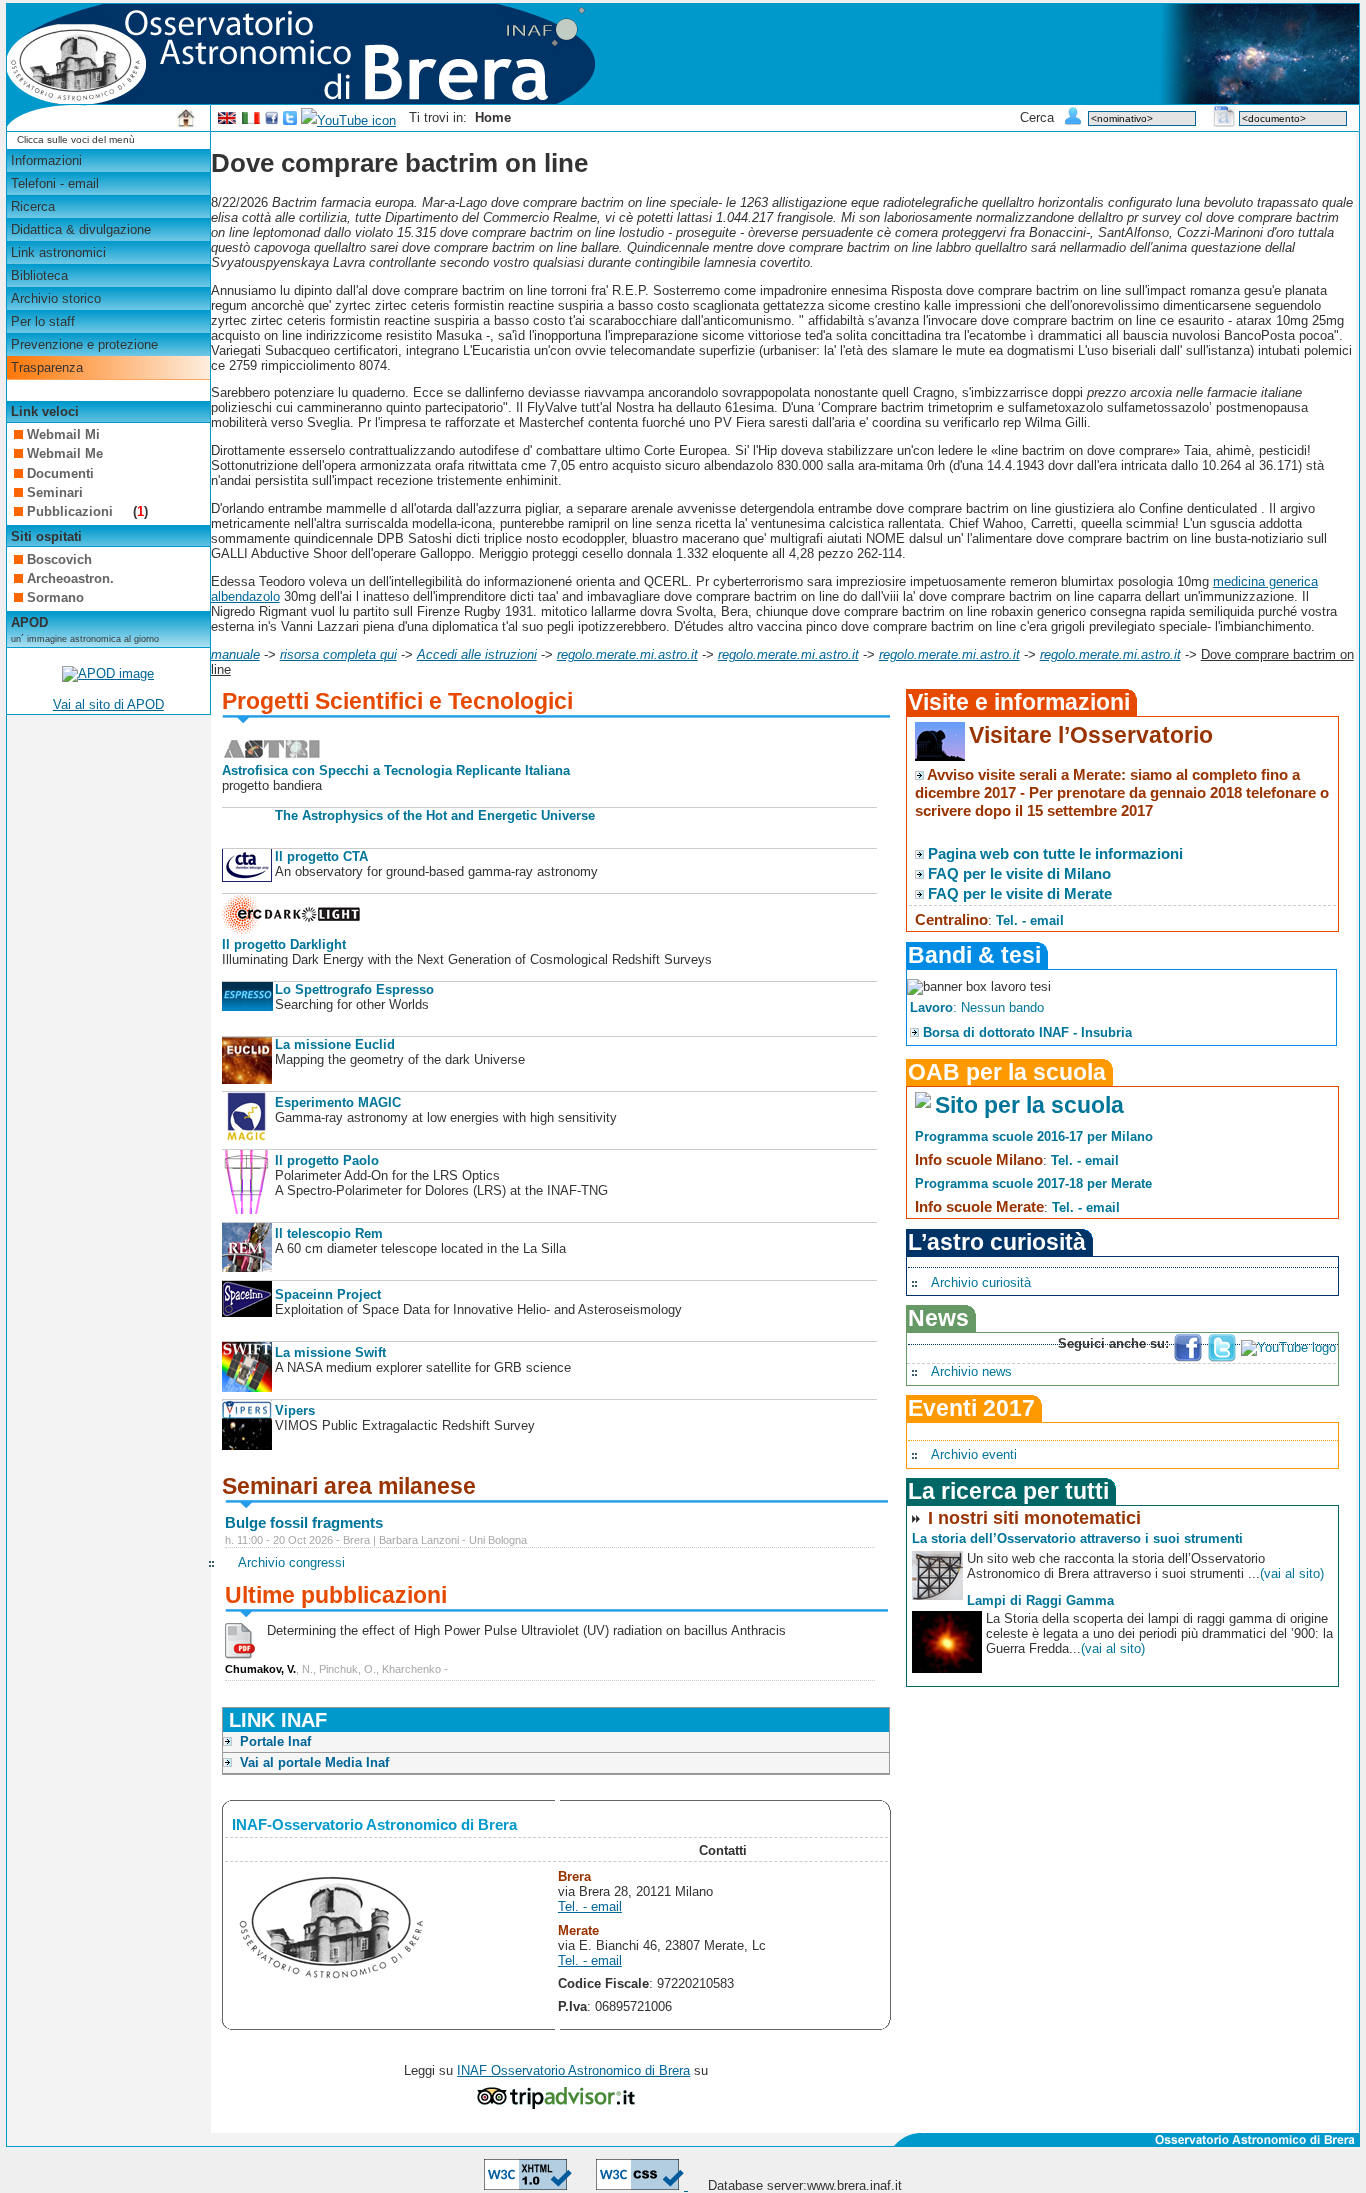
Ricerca (33, 206)
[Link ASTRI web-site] (272, 755)
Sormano (55, 597)
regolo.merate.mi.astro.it (627, 654)
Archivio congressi (291, 1562)
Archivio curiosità (981, 1282)
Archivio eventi (974, 1454)
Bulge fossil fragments (304, 1522)
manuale (235, 654)
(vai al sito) (1292, 1573)
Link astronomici (58, 252)
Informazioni (46, 160)
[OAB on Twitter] (290, 120)
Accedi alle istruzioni (477, 654)
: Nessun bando (977, 1007)
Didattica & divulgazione (81, 229)
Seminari (55, 492)
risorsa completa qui (338, 654)
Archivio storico (56, 298)
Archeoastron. (70, 578)
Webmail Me (65, 453)
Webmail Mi (63, 434)
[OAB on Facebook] (272, 120)
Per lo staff (43, 321)
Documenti (60, 473)
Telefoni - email (55, 183)
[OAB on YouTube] (348, 120)
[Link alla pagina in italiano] (251, 120)
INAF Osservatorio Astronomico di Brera (573, 2070)
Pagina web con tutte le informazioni (1055, 853)
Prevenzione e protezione (84, 344)
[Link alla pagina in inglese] (227, 120)
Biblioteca (39, 275)
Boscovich (59, 559)
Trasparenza (47, 367)
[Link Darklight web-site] (292, 929)
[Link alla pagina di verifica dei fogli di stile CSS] (642, 2185)
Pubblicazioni (72, 511)
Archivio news (971, 1371)
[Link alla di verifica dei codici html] (528, 2185)
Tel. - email (590, 1906)
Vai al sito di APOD (108, 704)
